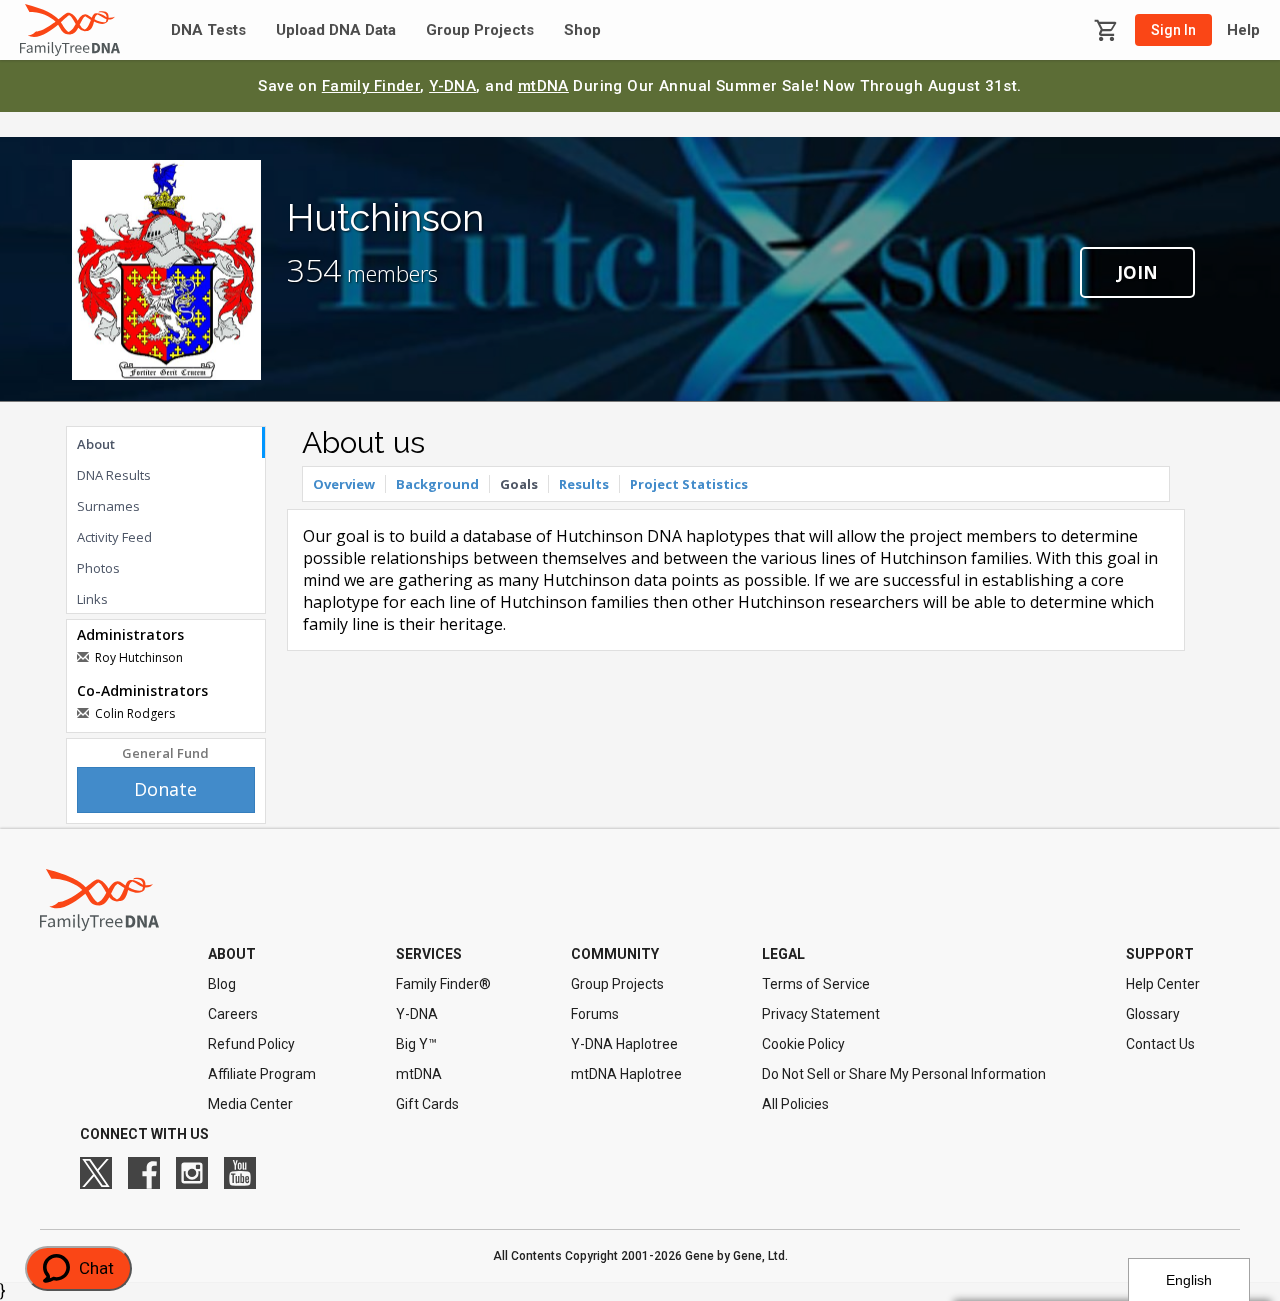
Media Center (250, 1104)
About (96, 444)
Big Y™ (416, 1044)
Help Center (1163, 984)
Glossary (1153, 1014)
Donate (165, 789)
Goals (519, 484)
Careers (233, 1014)
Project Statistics (689, 484)
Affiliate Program (262, 1074)
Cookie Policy (803, 1044)
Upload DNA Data (336, 30)
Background (437, 484)
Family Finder (371, 86)
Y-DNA (452, 86)
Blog (222, 984)
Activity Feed (114, 537)
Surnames (108, 506)
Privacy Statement (821, 1014)
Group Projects (480, 30)
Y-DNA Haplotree (624, 1044)
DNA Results (114, 475)
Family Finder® (443, 984)
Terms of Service (816, 984)
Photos (98, 568)
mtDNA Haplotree (626, 1074)
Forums (595, 1014)
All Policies (795, 1104)
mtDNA (543, 86)
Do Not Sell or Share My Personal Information (904, 1074)
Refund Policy (251, 1044)
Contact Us (1160, 1044)
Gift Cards (427, 1104)
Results (584, 484)
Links (92, 599)
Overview (344, 484)
